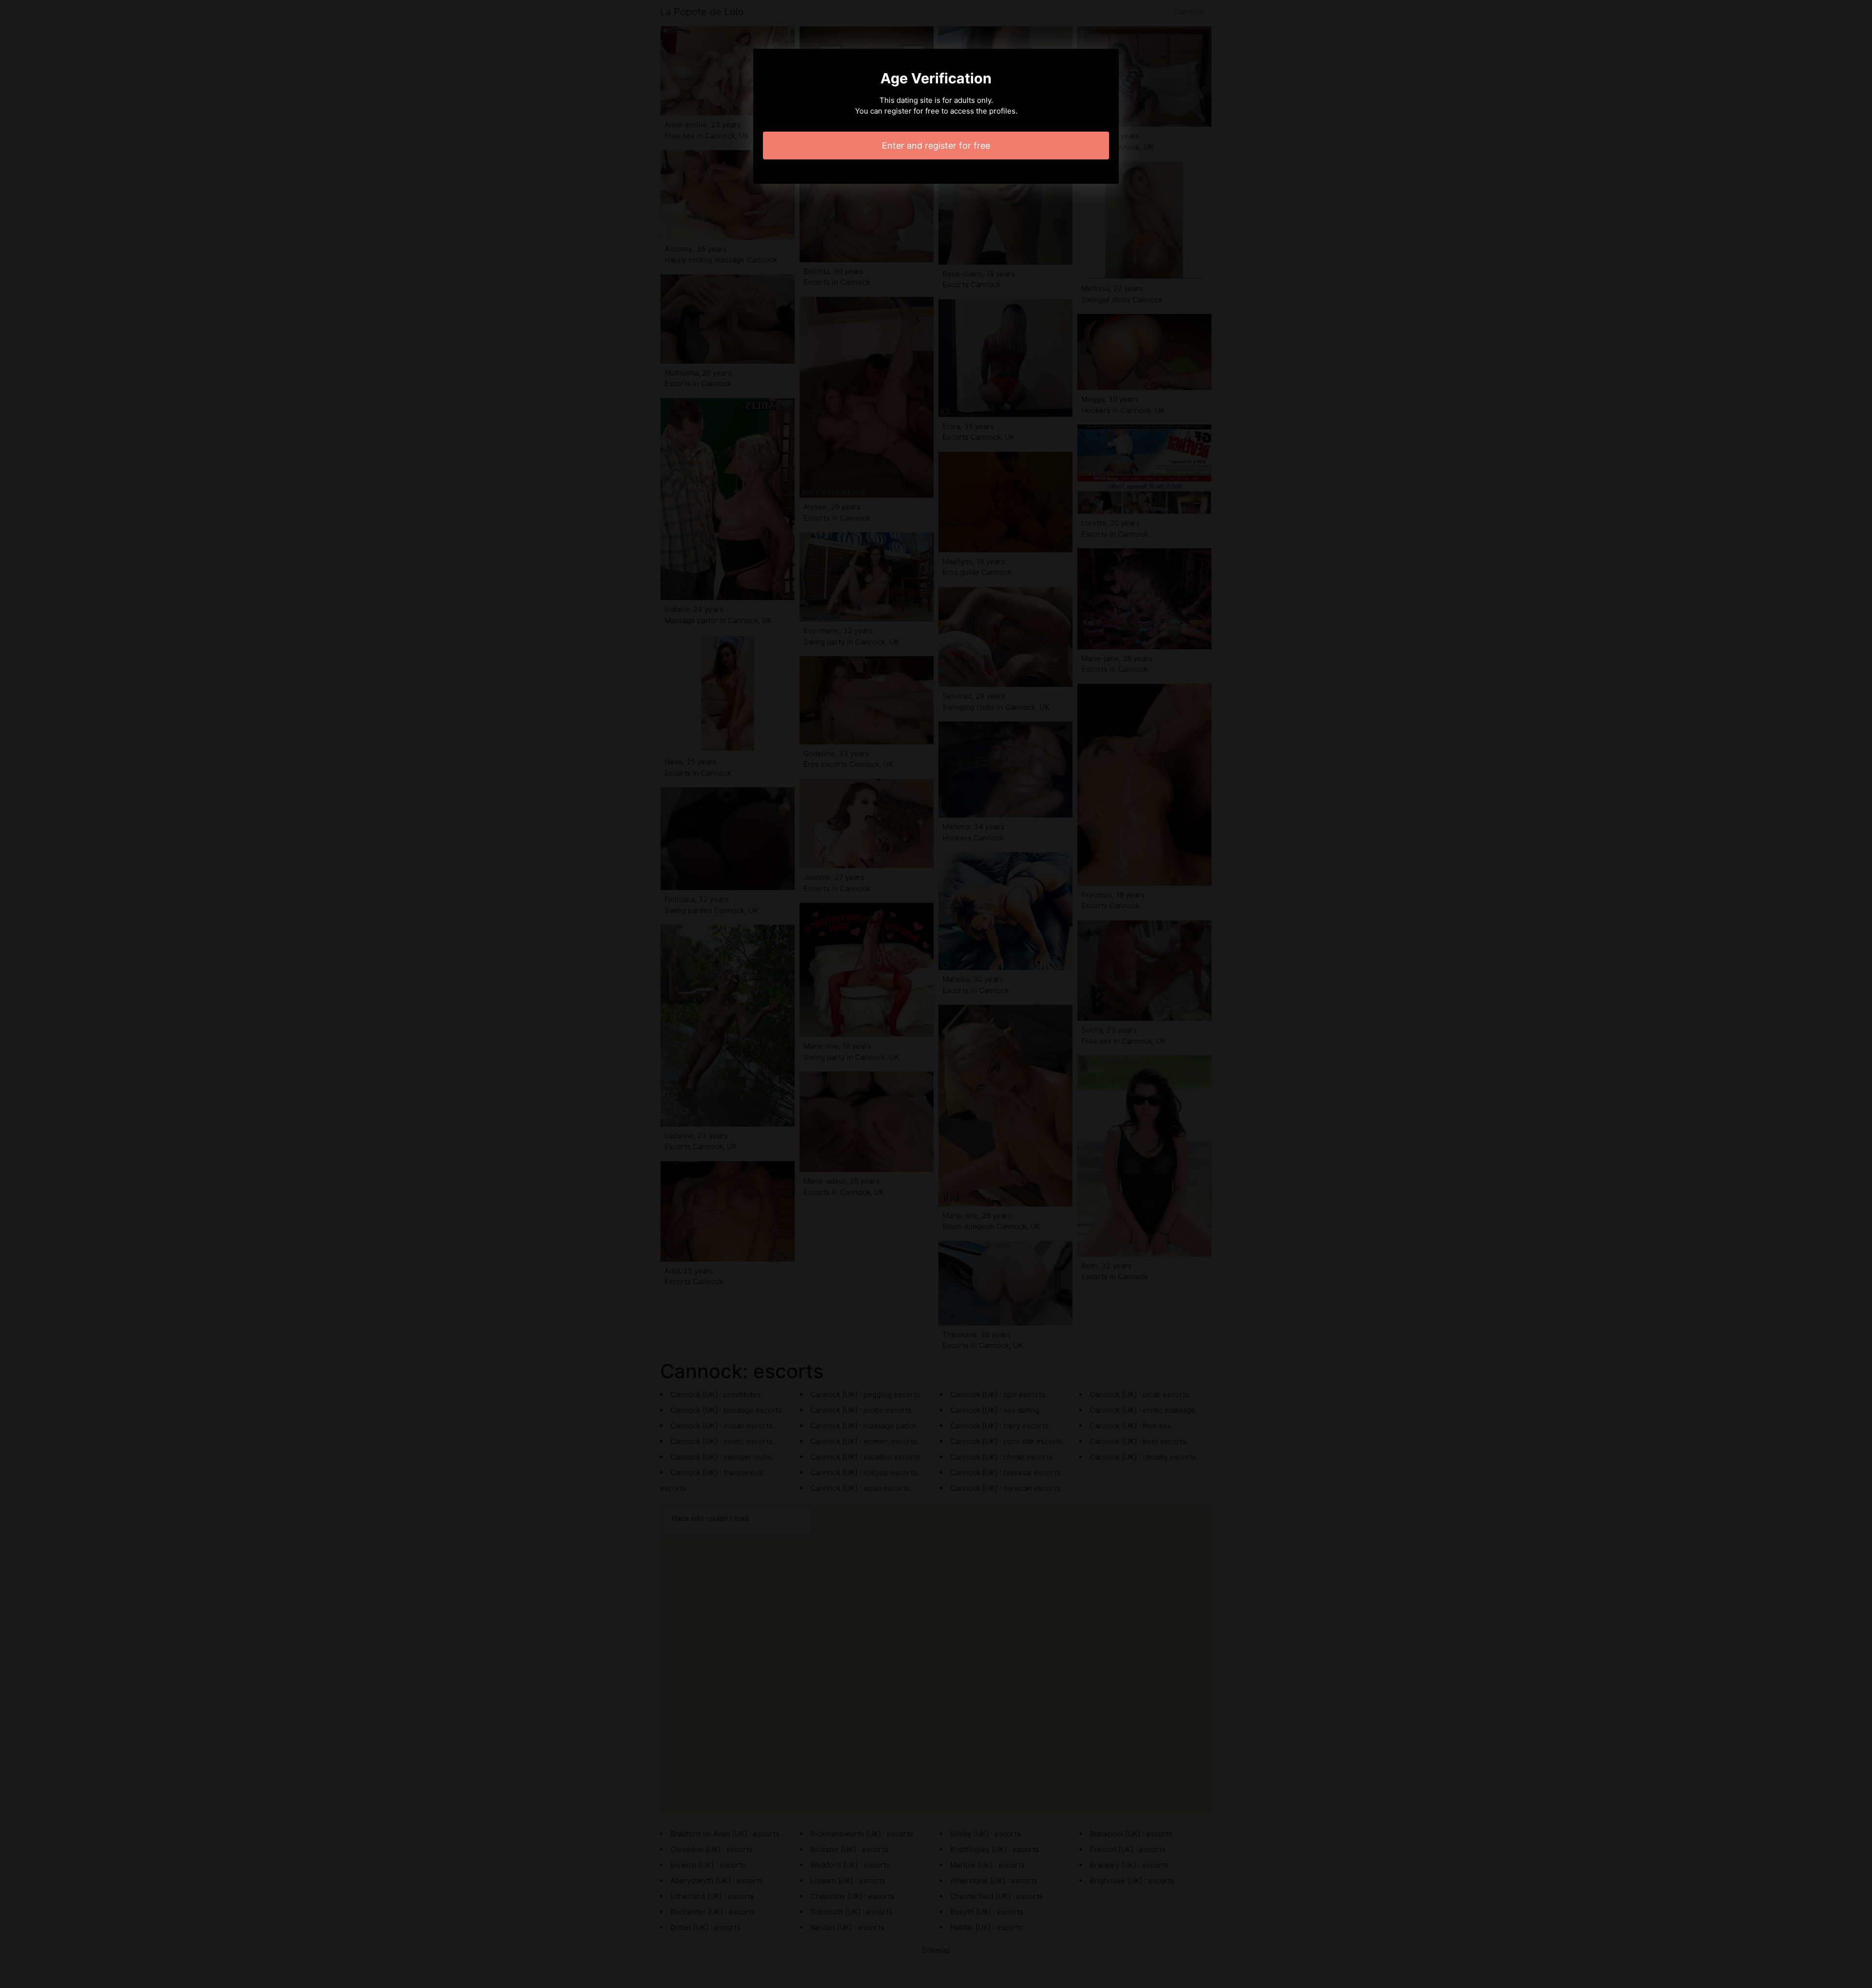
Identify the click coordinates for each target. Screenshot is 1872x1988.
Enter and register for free (936, 146)
